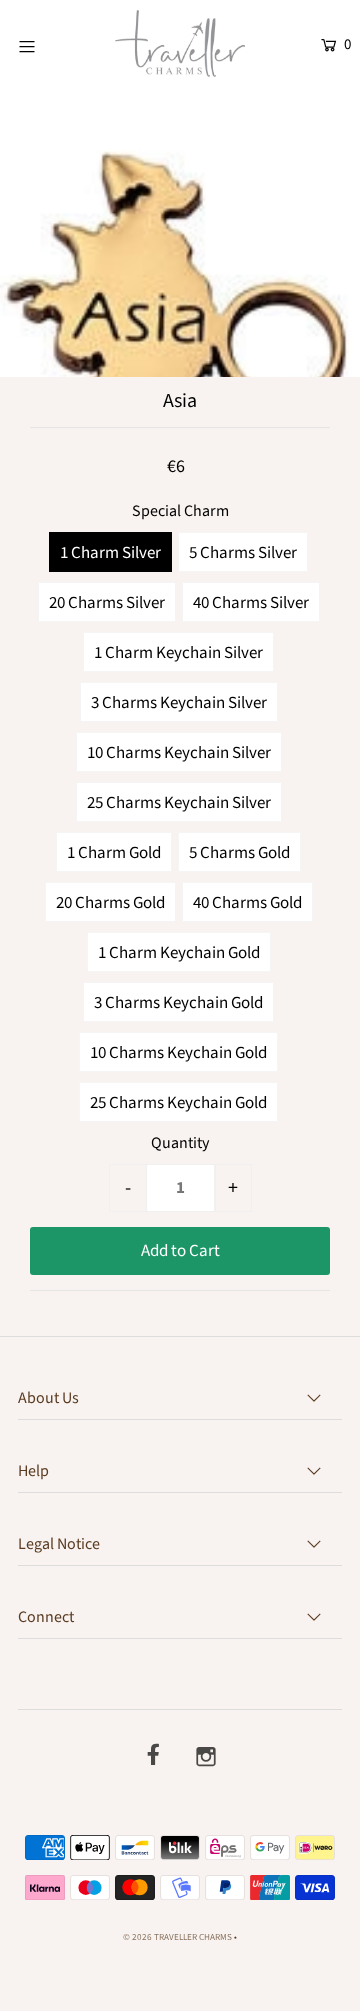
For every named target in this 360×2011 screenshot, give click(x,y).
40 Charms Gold (247, 903)
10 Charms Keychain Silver (179, 753)
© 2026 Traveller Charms (177, 1937)
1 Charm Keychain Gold (179, 953)
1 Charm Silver (110, 553)
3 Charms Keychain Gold (178, 1003)
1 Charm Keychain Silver (178, 653)
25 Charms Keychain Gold (178, 1103)
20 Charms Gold (110, 903)
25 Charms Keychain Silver (179, 803)
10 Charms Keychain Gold (178, 1053)
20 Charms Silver (107, 603)
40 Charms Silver (251, 603)
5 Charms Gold (239, 853)
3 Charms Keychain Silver (179, 703)
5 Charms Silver (243, 553)
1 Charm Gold (114, 853)
